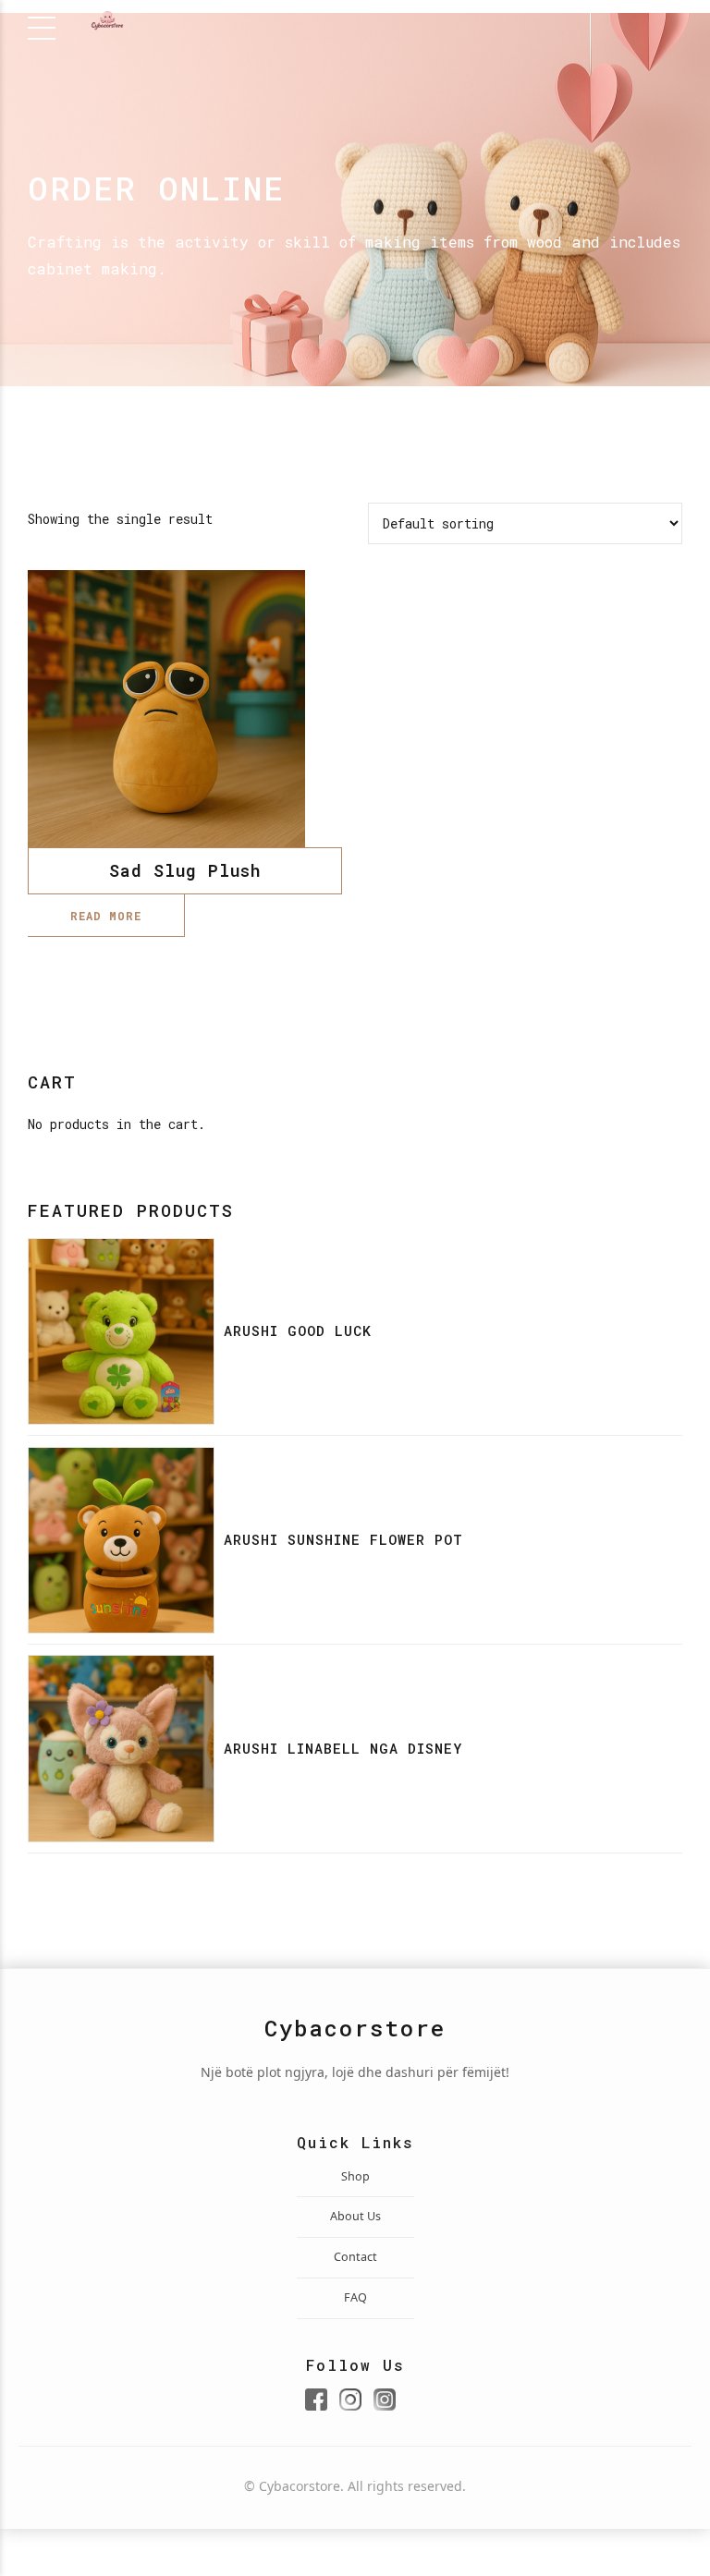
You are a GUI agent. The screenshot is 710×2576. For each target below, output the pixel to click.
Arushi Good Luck (298, 1331)
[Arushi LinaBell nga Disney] (121, 1748)
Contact (355, 2257)
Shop (355, 2176)
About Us (355, 2216)
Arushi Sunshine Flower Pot (343, 1539)
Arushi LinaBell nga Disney (343, 1748)
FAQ (355, 2297)
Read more (106, 916)
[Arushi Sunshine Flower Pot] (121, 1540)
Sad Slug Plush (185, 870)
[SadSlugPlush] (185, 709)
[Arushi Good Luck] (121, 1331)
